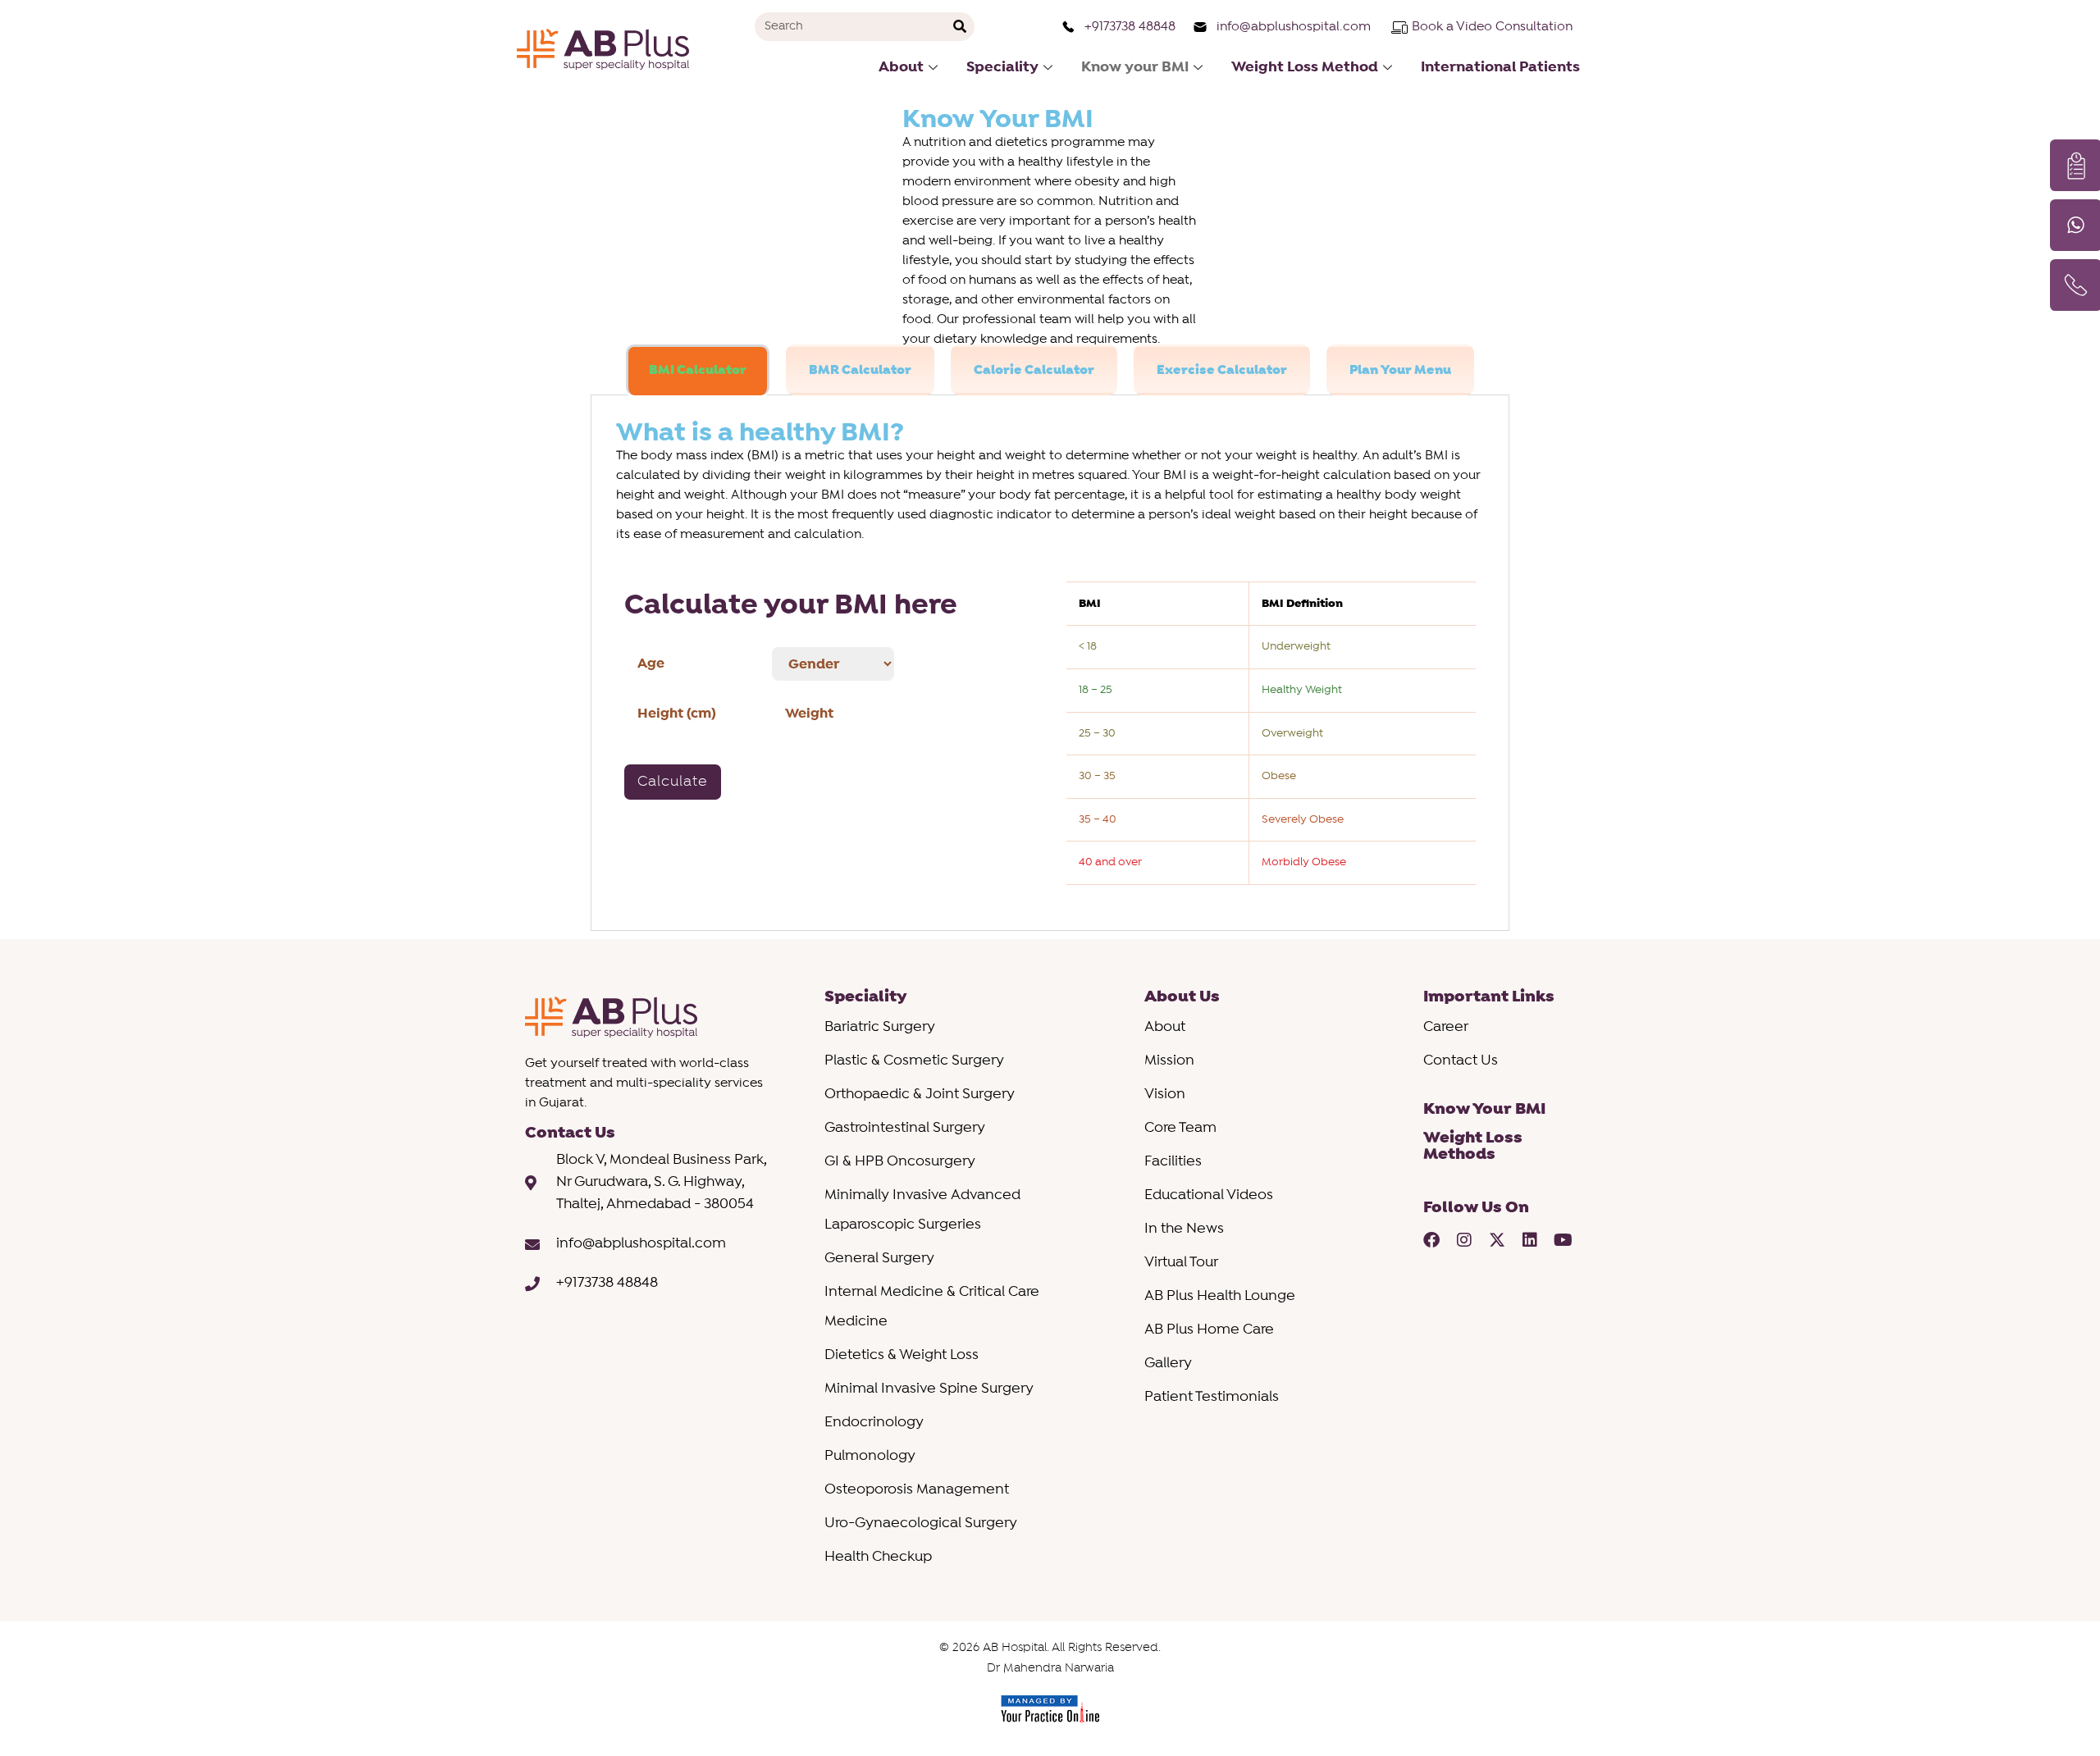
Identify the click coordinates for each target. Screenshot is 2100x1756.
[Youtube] (1563, 1240)
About (901, 67)
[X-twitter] (1497, 1240)
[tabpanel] (1050, 663)
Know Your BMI (1484, 1109)
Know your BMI (1135, 67)
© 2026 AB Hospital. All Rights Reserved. (1050, 1648)
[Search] (960, 27)
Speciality (1002, 67)
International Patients (1500, 67)
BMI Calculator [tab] (698, 370)
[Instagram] (1464, 1240)
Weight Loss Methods (1473, 1146)
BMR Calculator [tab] (860, 370)
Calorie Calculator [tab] (1034, 370)
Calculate (673, 782)
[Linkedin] (1530, 1240)
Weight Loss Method (1305, 67)
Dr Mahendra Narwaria (1050, 1669)
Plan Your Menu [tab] (1400, 370)
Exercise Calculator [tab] (1222, 370)
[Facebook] (1431, 1240)
